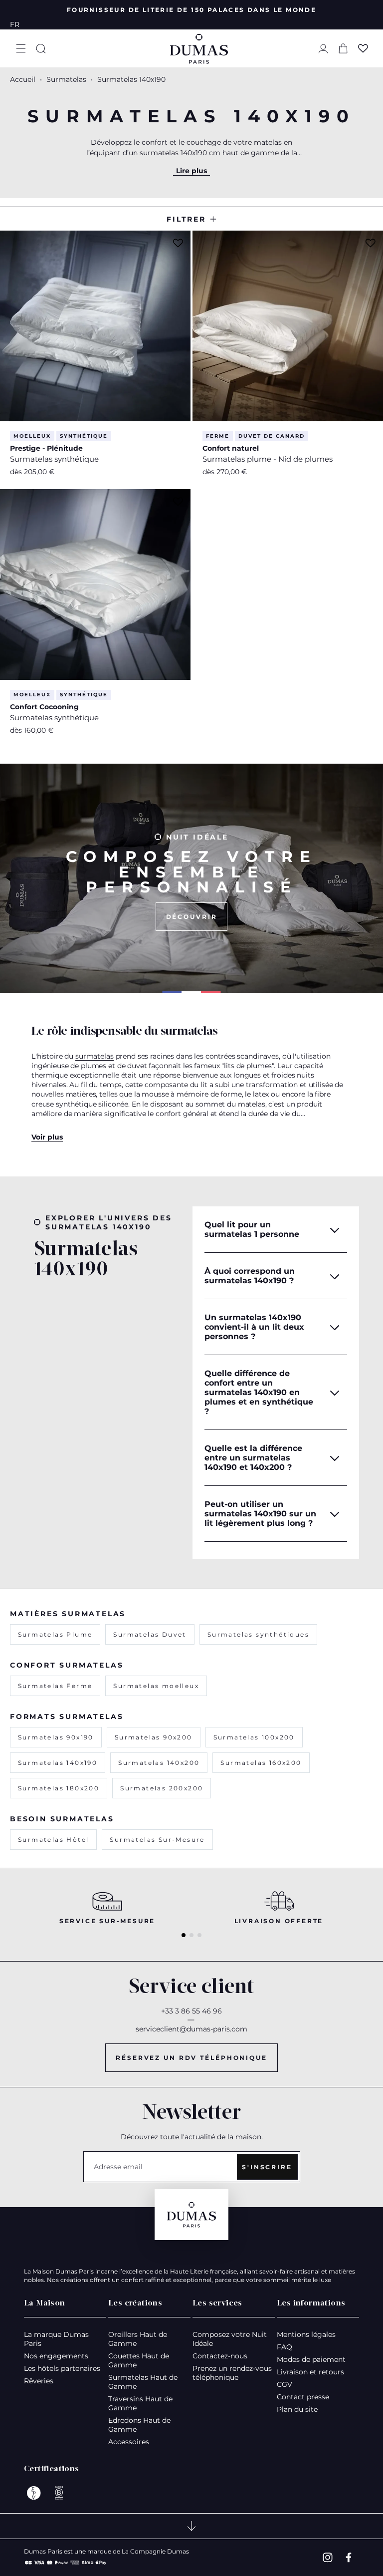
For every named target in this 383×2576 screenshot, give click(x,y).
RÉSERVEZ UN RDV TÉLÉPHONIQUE (191, 2058)
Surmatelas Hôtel (53, 1840)
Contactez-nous (220, 2356)
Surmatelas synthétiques (258, 1634)
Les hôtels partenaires (62, 2368)
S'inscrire (267, 2167)
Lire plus (191, 171)
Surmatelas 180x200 (59, 1788)
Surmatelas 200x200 (162, 1788)
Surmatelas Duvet (150, 1634)
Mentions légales (306, 2334)
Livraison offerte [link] (279, 1921)
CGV (285, 2384)
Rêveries (39, 2381)
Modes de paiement (311, 2359)
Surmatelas (67, 79)
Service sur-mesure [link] (107, 1921)
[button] (21, 48)
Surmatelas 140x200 (159, 1763)
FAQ (285, 2347)
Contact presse (303, 2397)
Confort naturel (231, 448)
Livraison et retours (310, 2372)
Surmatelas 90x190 (56, 1737)
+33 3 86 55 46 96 (191, 2011)
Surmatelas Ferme (55, 1686)
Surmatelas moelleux (156, 1686)
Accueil (23, 79)
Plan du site (297, 2409)
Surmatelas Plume (55, 1634)
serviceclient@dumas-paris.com (191, 2029)
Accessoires (129, 2442)
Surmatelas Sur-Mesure (157, 1840)
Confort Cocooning (44, 707)
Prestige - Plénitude (46, 448)
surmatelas (95, 1056)
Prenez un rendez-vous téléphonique (232, 2373)
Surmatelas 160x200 (261, 1763)
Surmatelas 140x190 (58, 1763)
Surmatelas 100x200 (254, 1737)
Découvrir (192, 917)
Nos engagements (56, 2356)
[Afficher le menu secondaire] (191, 2526)
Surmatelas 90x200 (154, 1737)
